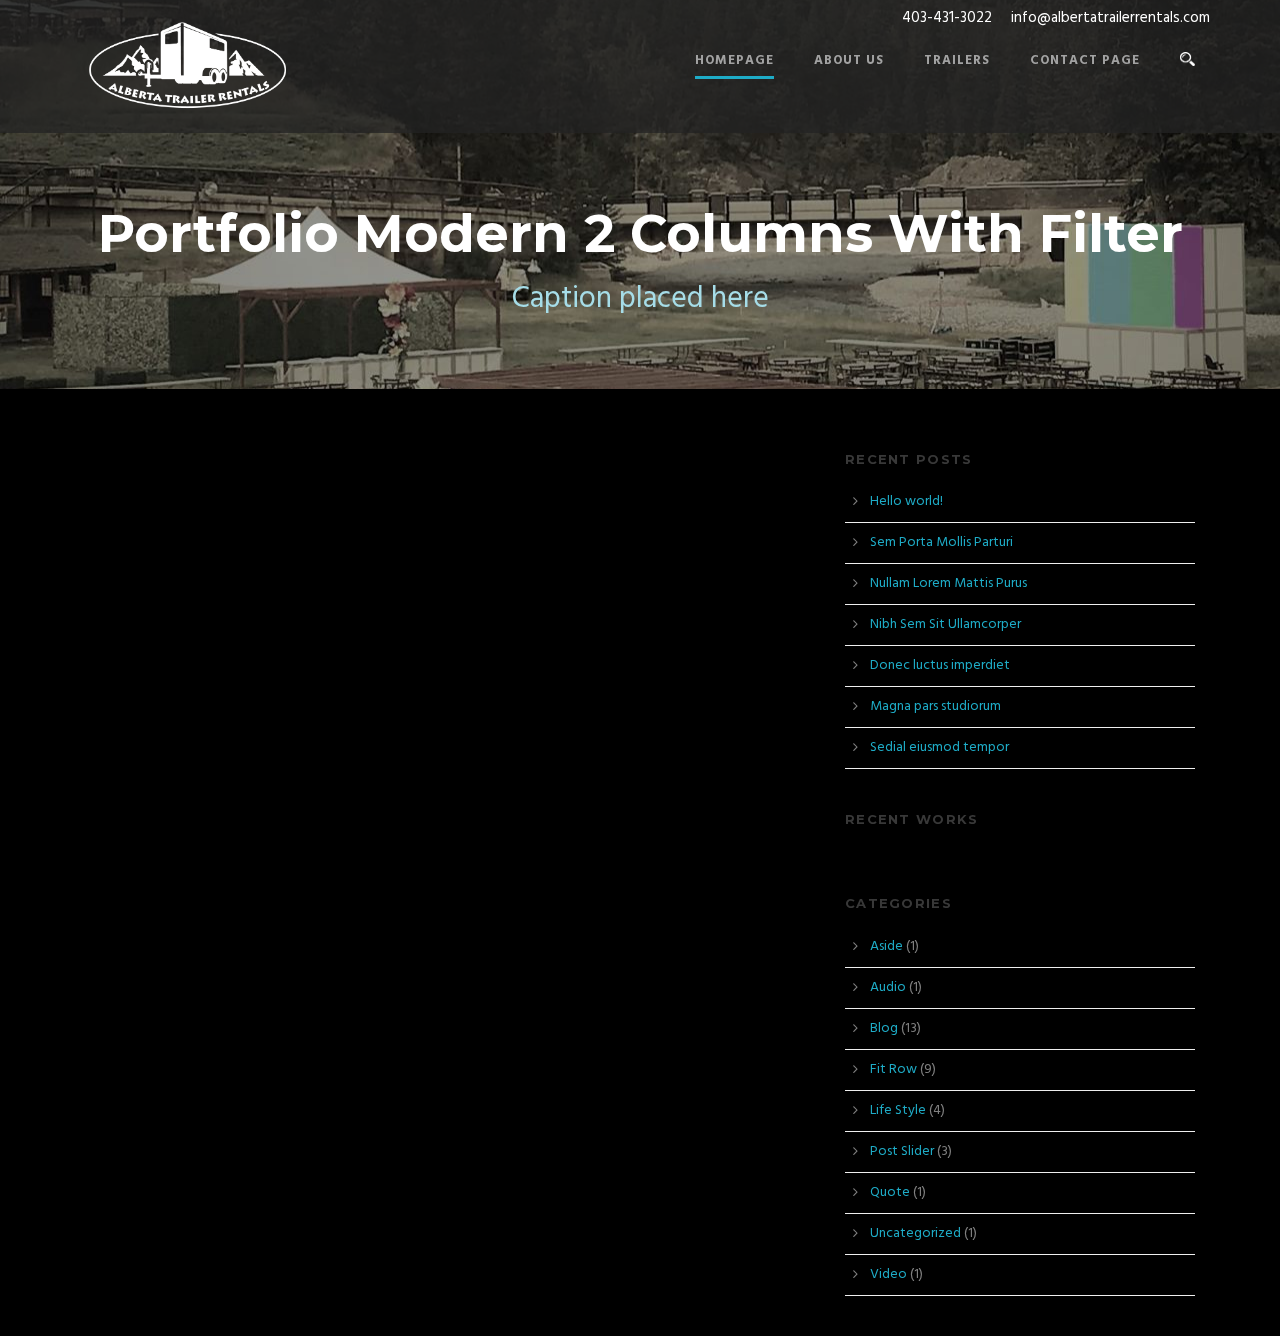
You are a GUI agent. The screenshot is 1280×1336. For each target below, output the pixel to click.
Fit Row (893, 1069)
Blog (884, 1028)
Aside (886, 946)
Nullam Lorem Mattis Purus (948, 583)
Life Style (898, 1110)
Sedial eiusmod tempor (939, 747)
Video (888, 1274)
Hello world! (906, 501)
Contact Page (1085, 60)
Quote (890, 1192)
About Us (849, 60)
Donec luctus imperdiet (940, 665)
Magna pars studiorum (935, 706)
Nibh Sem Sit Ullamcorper (945, 624)
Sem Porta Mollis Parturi (941, 542)
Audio (888, 987)
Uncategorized (915, 1233)
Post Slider (902, 1151)
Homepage (734, 60)
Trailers (957, 60)
